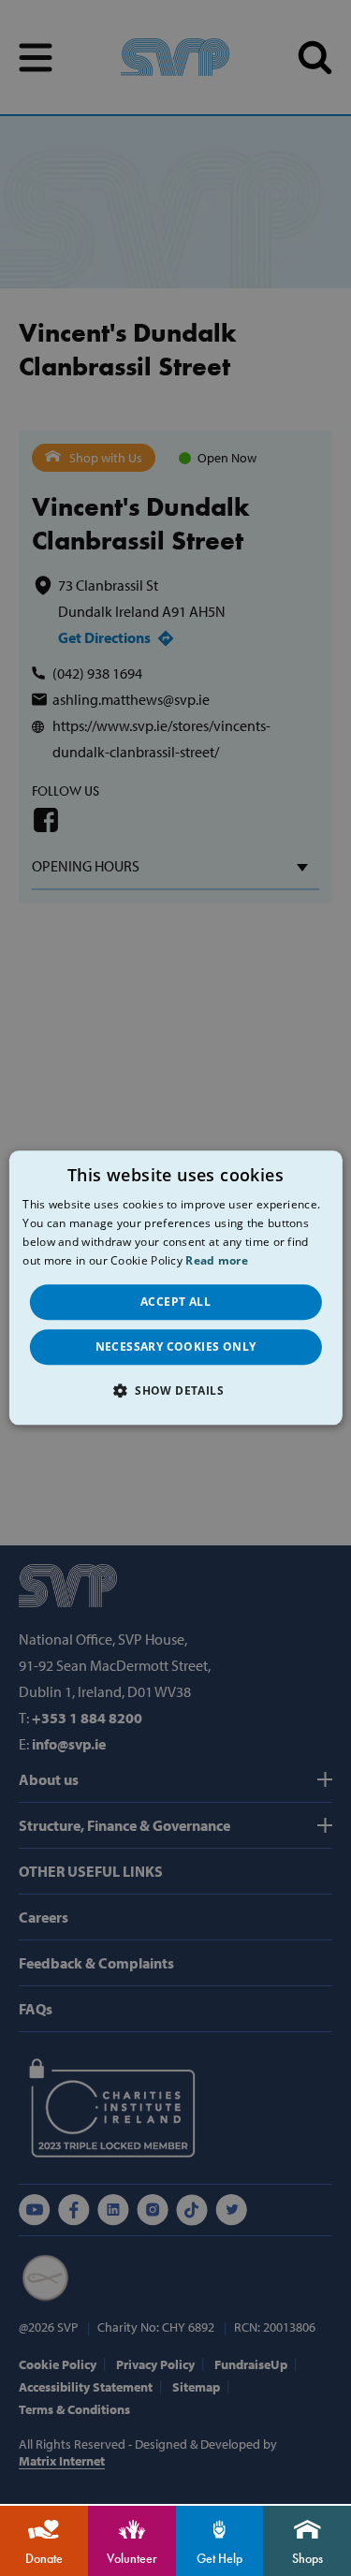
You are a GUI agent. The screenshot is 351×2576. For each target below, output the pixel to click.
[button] (175, 1391)
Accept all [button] (175, 1302)
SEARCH (315, 58)
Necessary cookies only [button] (176, 1347)
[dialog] (175, 1288)
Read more (217, 1260)
